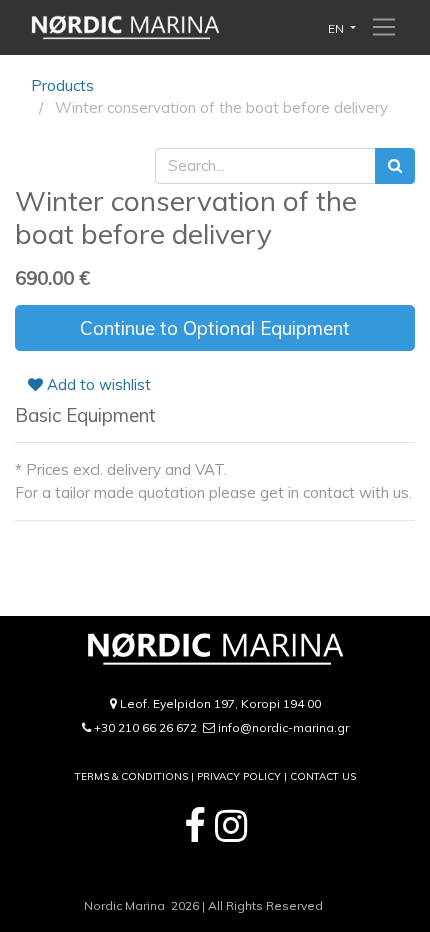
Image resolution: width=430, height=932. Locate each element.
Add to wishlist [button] (97, 384)
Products (62, 85)
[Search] (395, 166)
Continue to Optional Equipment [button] (215, 328)
